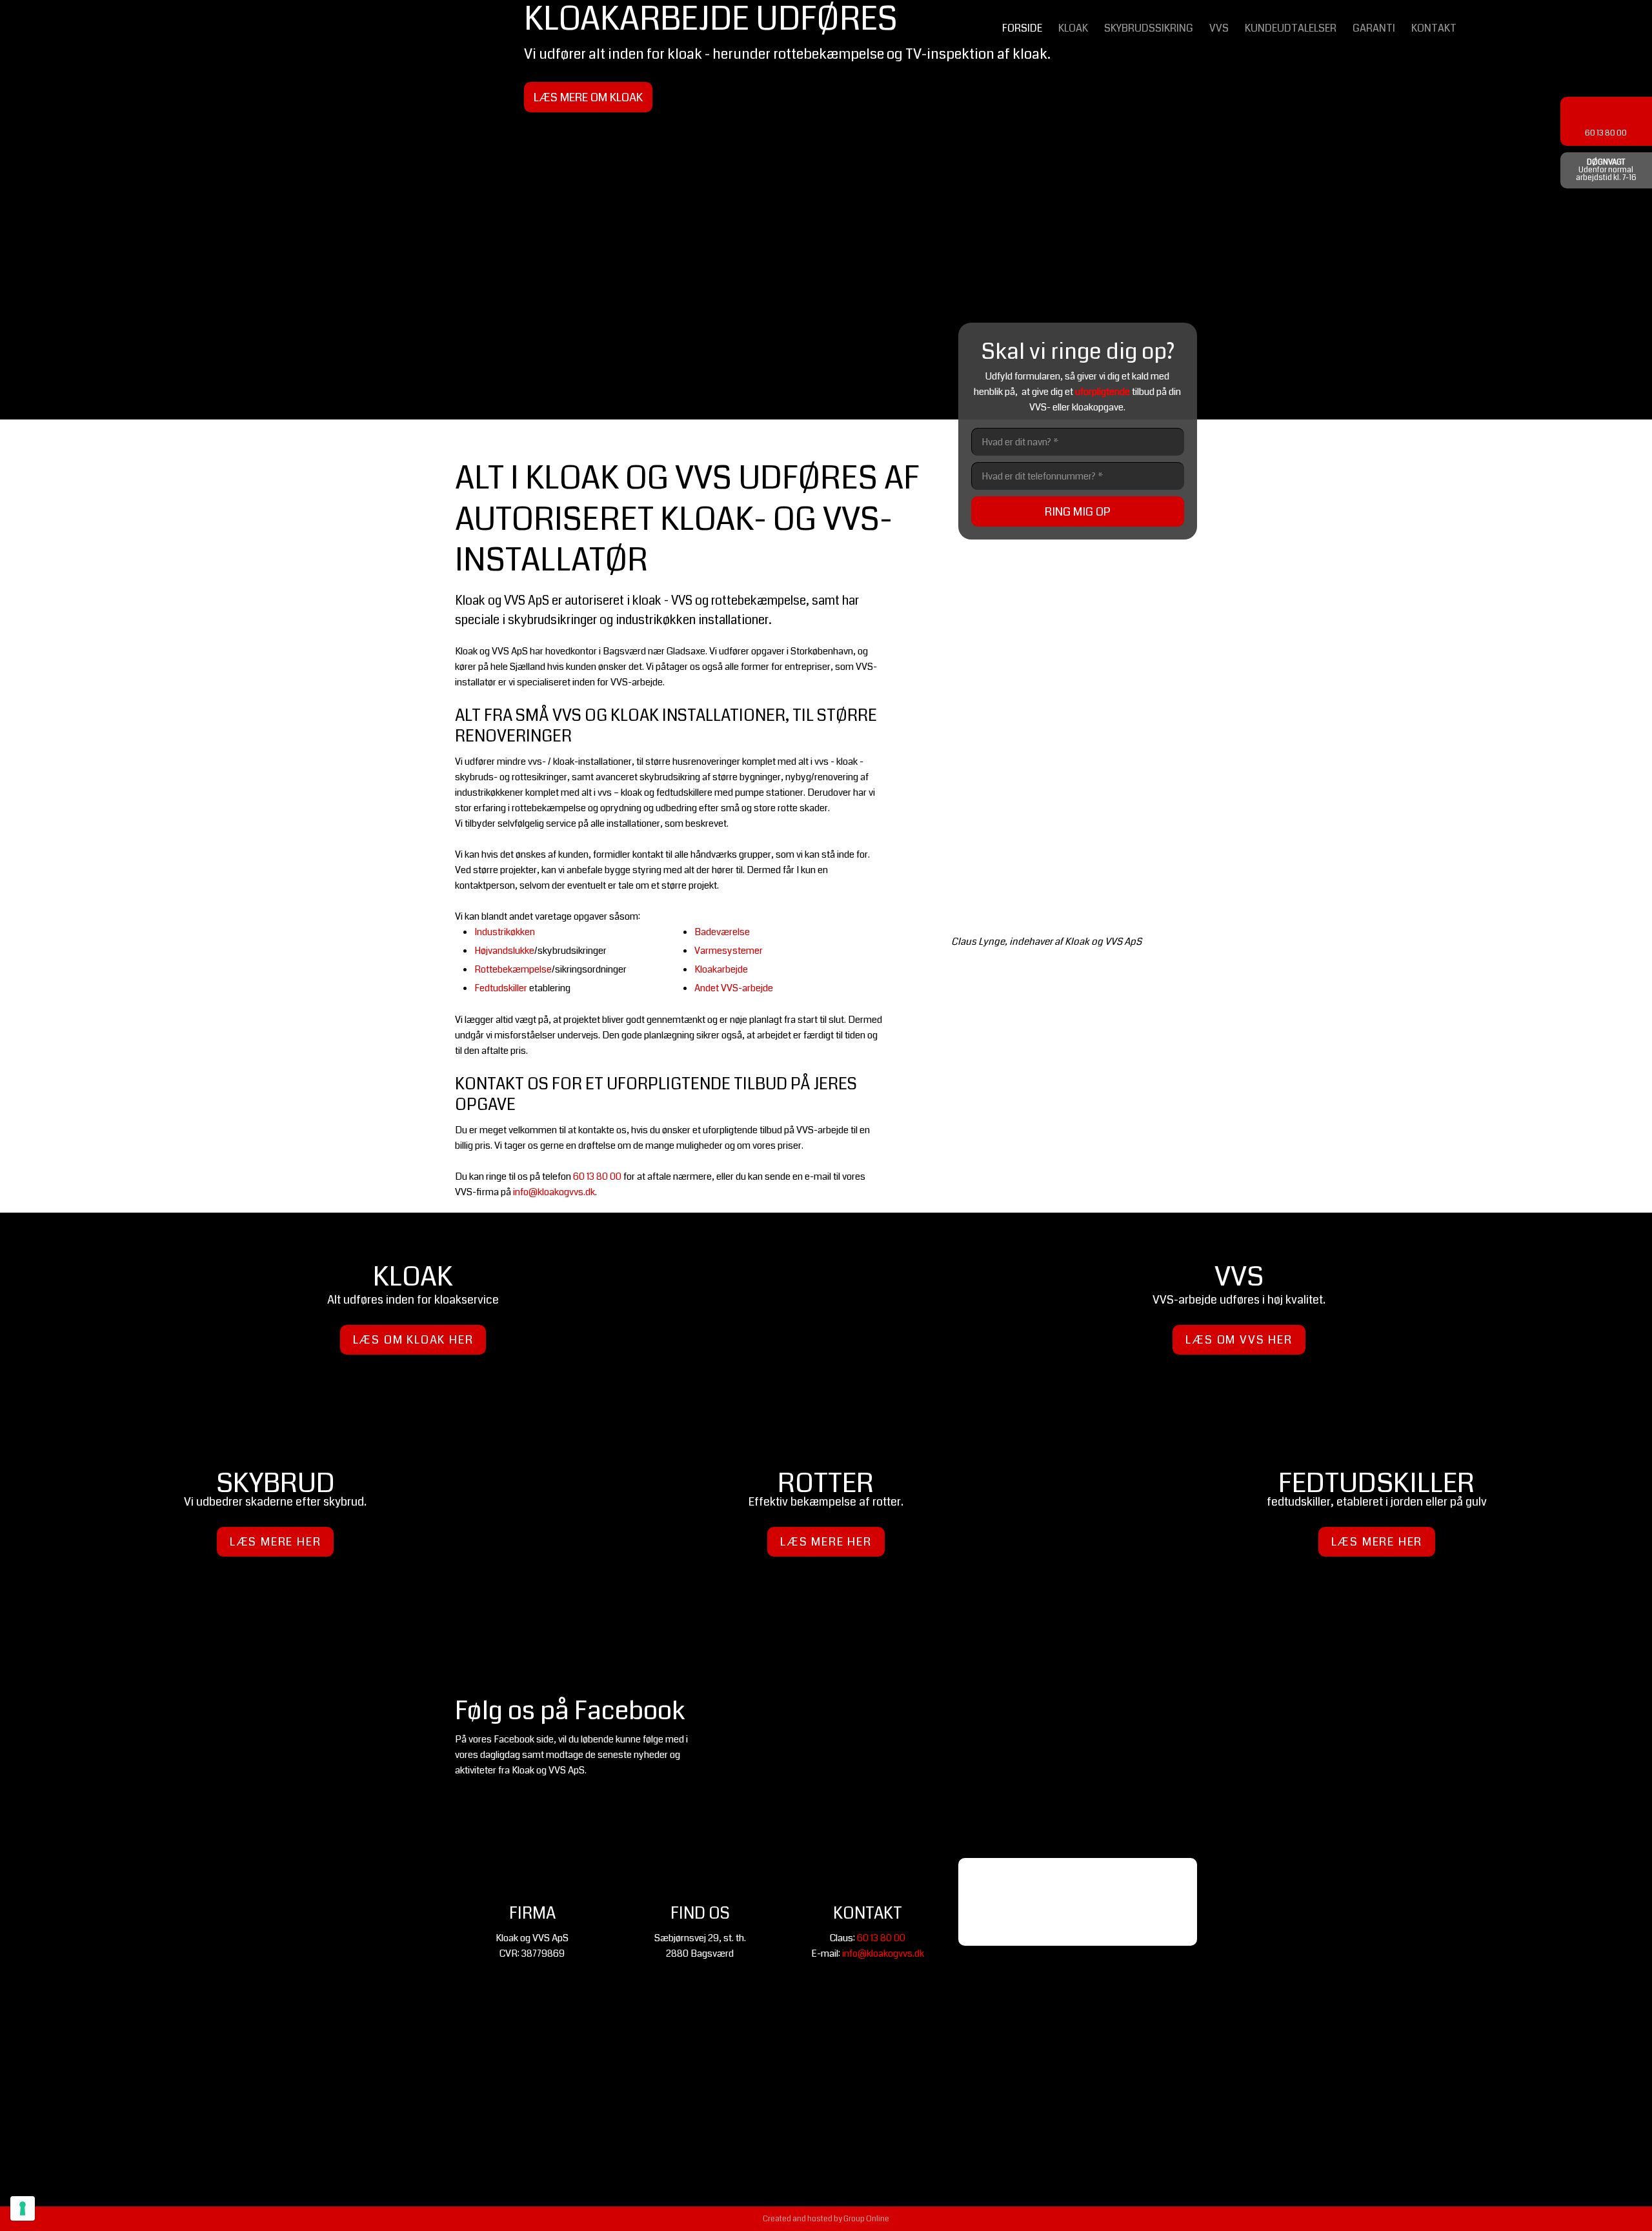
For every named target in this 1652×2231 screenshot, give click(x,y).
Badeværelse (722, 932)
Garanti (1374, 28)
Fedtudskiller (501, 988)
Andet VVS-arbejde (734, 988)
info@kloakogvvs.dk (554, 1192)
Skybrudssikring (1149, 28)
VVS (1219, 28)
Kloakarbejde (721, 969)
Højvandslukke (504, 951)
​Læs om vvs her (1239, 1340)
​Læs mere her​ (1377, 1542)
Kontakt (1434, 28)
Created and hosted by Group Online (826, 2219)
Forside (1022, 28)
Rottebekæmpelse (513, 969)
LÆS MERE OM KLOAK (588, 97)
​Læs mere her (276, 1542)
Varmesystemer (729, 951)
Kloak (1073, 28)
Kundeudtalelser (1291, 28)
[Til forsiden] (138, 131)
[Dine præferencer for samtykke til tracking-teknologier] (23, 2208)
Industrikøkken (505, 932)
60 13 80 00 (597, 1176)
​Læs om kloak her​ (413, 1340)
